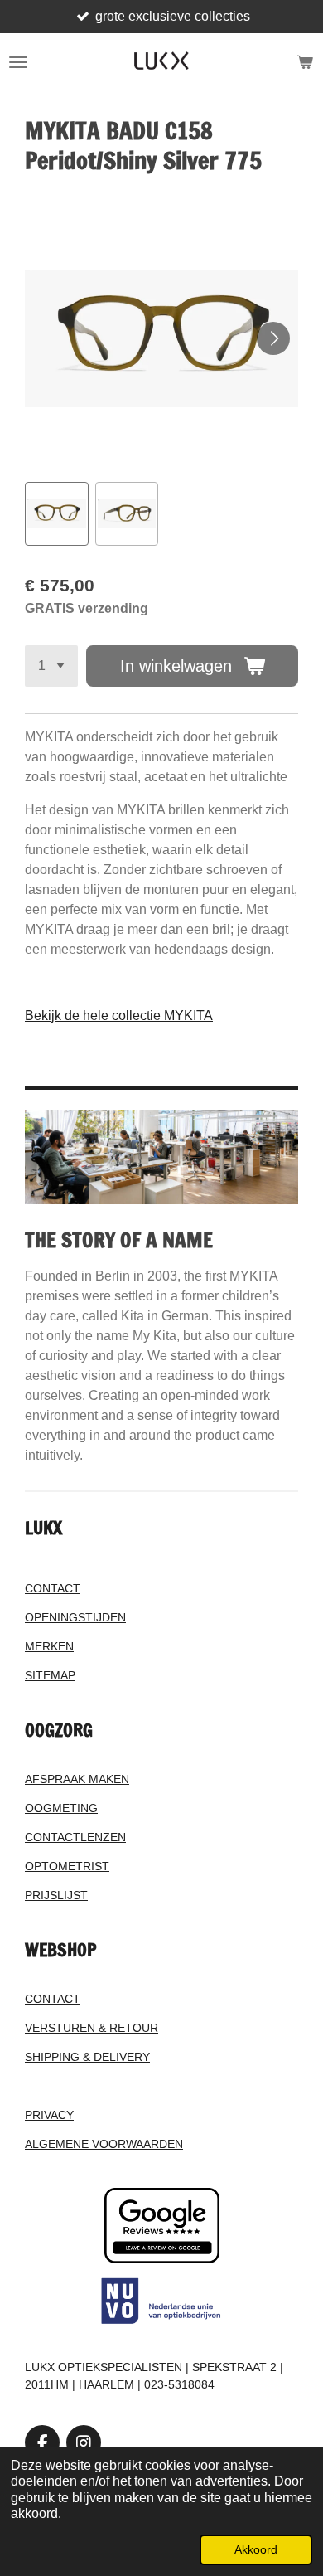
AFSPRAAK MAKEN (77, 1779)
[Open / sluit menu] (18, 62)
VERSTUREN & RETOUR (92, 2028)
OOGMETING (61, 1808)
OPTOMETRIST (67, 1866)
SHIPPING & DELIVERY (87, 2057)
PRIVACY (49, 2115)
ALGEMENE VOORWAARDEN (104, 2144)
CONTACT (53, 1588)
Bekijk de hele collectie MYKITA (119, 1016)
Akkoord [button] (256, 2549)
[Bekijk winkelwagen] (305, 62)
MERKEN (49, 1646)
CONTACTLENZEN (75, 1837)
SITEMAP (50, 1675)
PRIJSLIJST (56, 1895)
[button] (57, 514)
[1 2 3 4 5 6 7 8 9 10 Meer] (51, 666)
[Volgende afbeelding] (273, 338)
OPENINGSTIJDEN (75, 1617)
